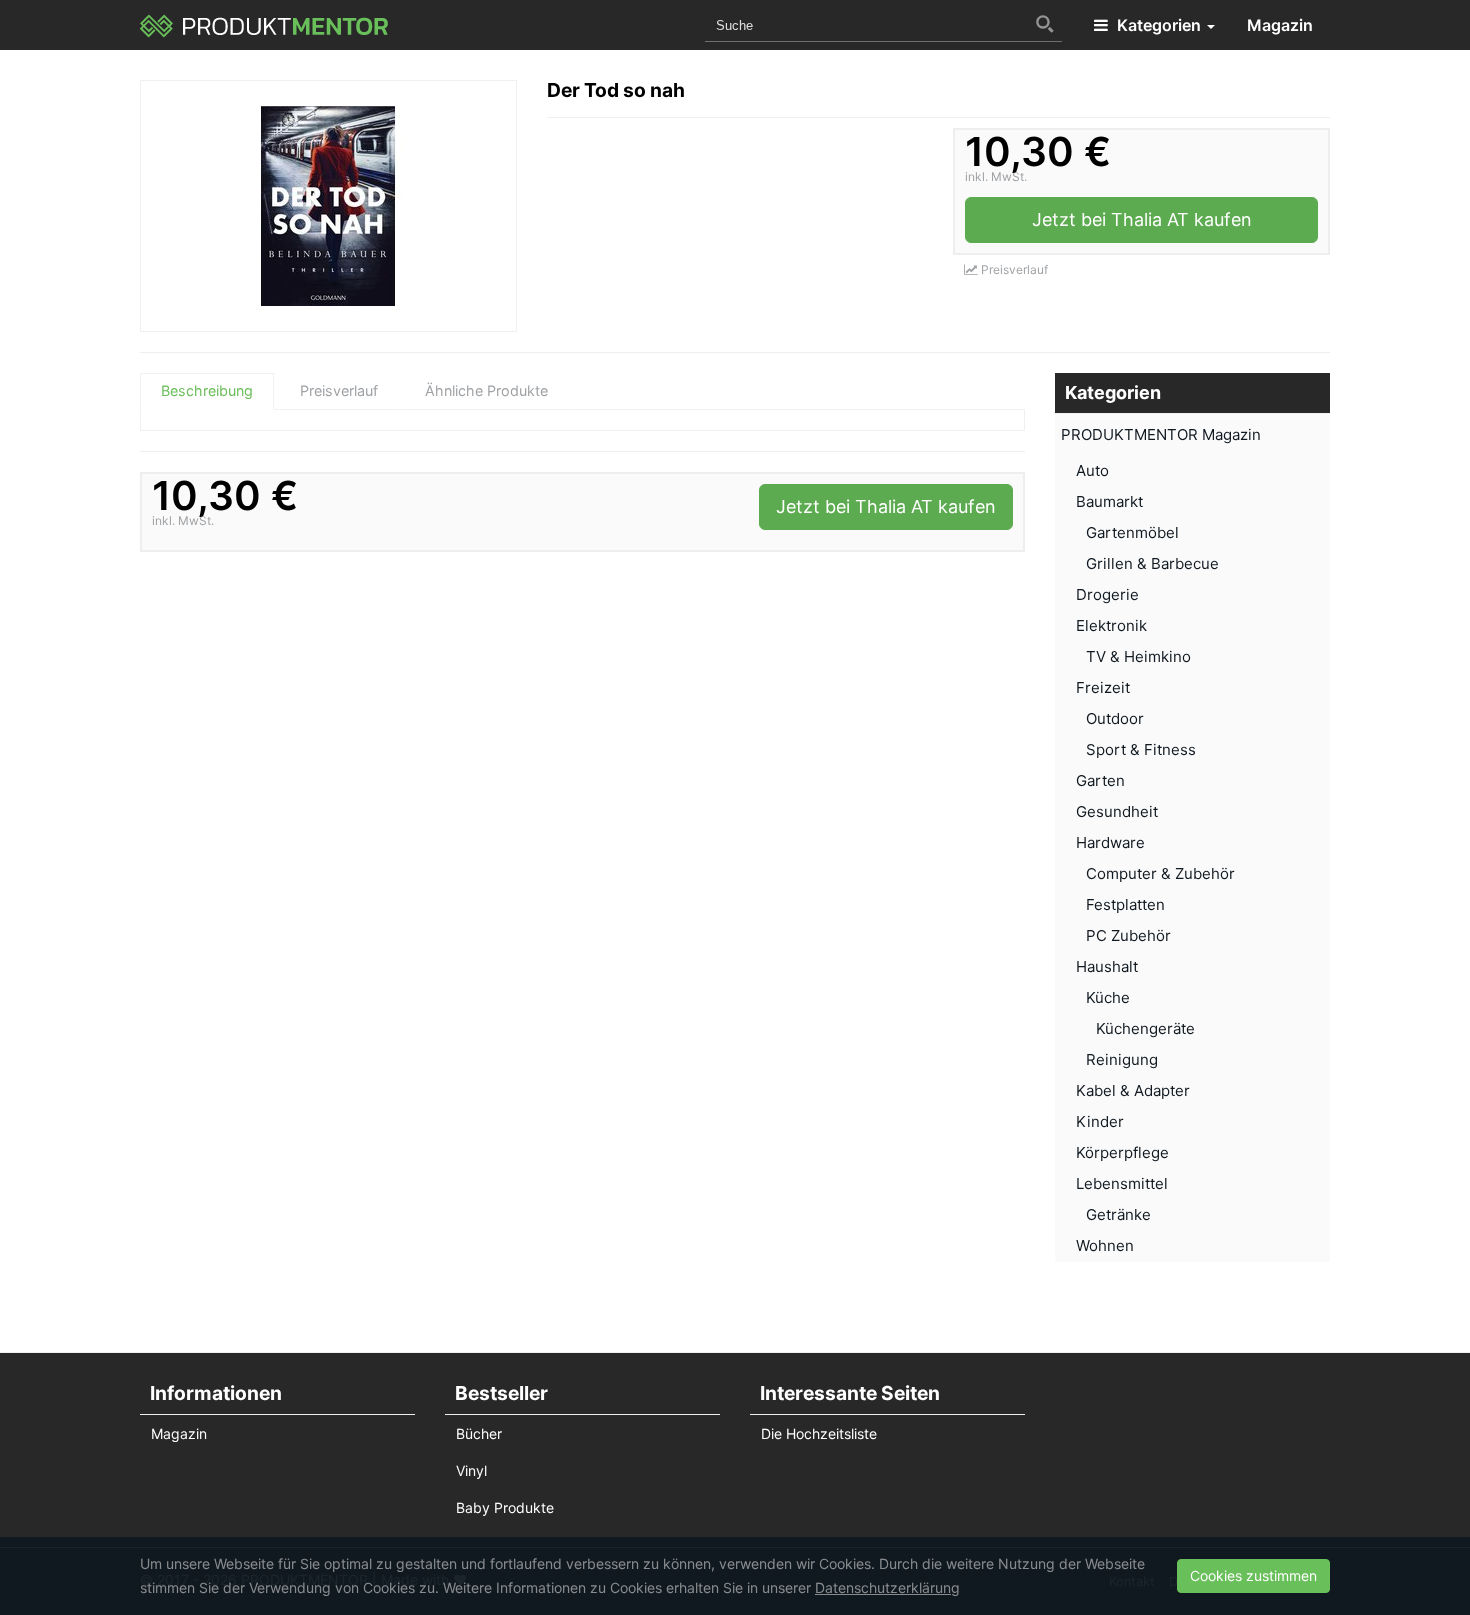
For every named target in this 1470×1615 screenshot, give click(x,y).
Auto (1092, 470)
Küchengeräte (1145, 1028)
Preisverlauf (1013, 269)
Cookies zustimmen (1253, 1575)
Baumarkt (1109, 501)
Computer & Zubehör (1160, 873)
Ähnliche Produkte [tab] (486, 390)
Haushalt (1107, 966)
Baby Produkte (505, 1507)
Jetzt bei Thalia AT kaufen (1142, 219)
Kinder (1100, 1121)
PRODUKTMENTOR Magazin (1161, 434)
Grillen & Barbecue (1152, 563)
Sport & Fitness (1141, 749)
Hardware (1110, 842)
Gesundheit (1117, 811)
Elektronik (1111, 625)
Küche (1108, 997)
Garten (1100, 780)
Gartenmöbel (1132, 532)
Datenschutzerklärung (887, 1587)
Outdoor (1115, 718)
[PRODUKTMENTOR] (264, 25)
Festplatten (1125, 904)
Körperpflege (1122, 1152)
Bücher (479, 1433)
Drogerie (1107, 594)
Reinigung (1122, 1059)
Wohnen (1105, 1245)
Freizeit (1103, 687)
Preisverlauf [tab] (339, 390)
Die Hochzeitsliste (819, 1433)
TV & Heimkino (1138, 656)
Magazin (1280, 25)
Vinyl (471, 1470)
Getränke (1118, 1214)
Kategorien (1159, 25)
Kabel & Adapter (1133, 1090)
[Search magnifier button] (1045, 24)
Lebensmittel (1122, 1183)
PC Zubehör (1128, 935)
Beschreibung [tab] (207, 390)
